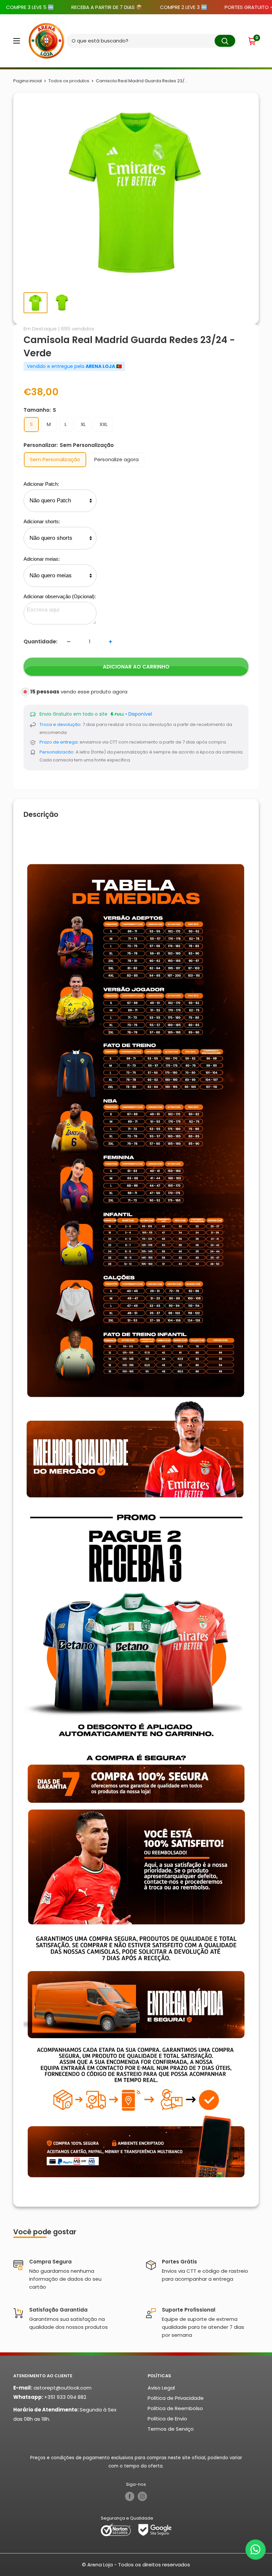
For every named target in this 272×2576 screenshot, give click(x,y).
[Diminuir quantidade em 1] (69, 642)
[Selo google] (155, 2529)
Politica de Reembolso (175, 2408)
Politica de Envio (167, 2419)
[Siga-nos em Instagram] (142, 2496)
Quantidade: (40, 642)
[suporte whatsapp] (255, 2549)
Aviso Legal (161, 2388)
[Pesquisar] (225, 41)
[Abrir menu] (17, 41)
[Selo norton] (116, 2529)
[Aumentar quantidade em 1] (110, 642)
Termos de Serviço (171, 2429)
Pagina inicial (28, 81)
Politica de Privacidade (176, 2398)
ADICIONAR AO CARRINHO (136, 667)
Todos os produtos (69, 81)
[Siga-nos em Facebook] (130, 2496)
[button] (253, 41)
